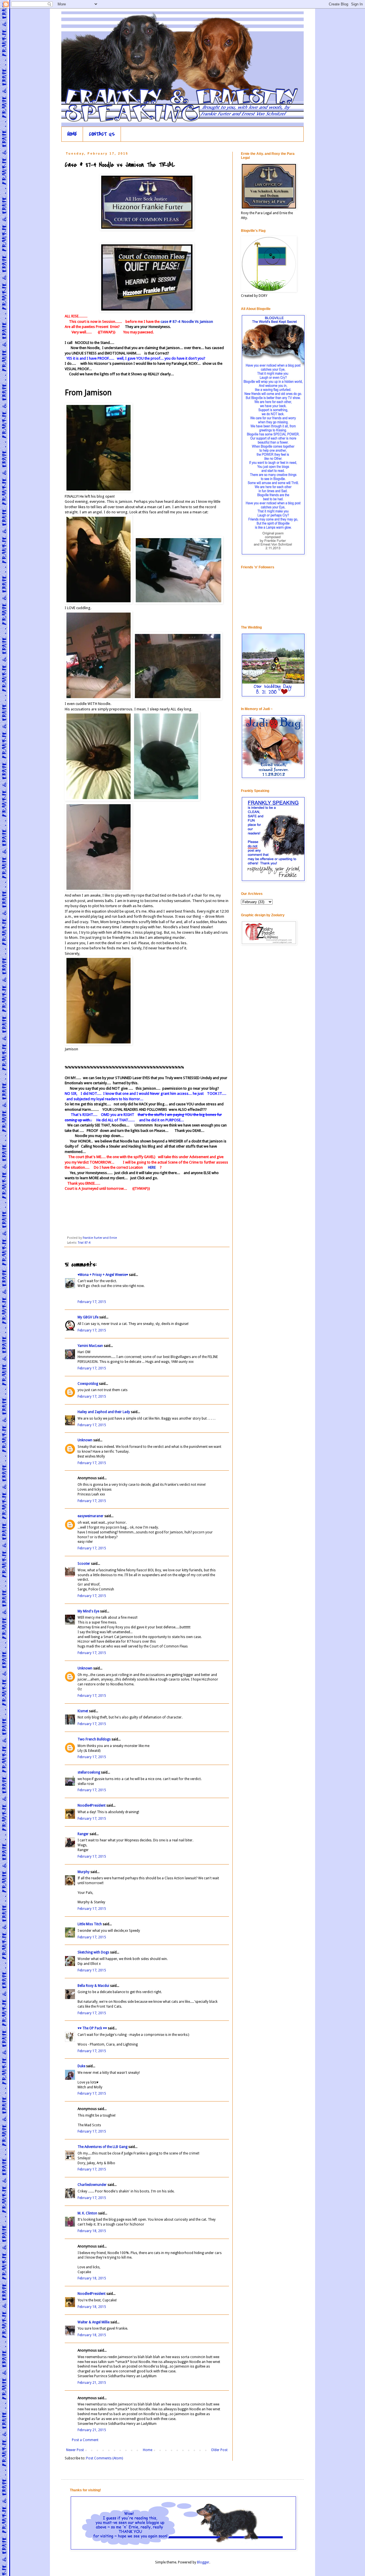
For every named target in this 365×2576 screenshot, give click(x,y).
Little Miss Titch (90, 1924)
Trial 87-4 (84, 1243)
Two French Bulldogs (94, 1739)
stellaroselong (89, 1772)
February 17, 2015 (92, 1302)
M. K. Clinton (87, 2213)
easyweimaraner (91, 1516)
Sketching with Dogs (93, 1952)
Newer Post (75, 2450)
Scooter (84, 1564)
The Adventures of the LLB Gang (103, 2147)
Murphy (84, 1872)
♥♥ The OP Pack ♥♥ (92, 2028)
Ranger (83, 1834)
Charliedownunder (92, 2185)
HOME (72, 134)
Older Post (219, 2450)
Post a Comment (85, 2440)
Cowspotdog (88, 1384)
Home (148, 2450)
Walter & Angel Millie (94, 2322)
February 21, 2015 (92, 2383)
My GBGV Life (88, 1317)
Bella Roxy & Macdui (93, 1986)
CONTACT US (102, 134)
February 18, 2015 (92, 2231)
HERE (152, 1167)
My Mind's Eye (88, 1611)
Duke (81, 2066)
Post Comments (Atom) (105, 2458)
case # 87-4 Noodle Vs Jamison (186, 322)
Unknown (85, 1440)
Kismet (83, 1711)
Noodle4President (92, 1805)
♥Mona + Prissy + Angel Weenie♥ (103, 1275)
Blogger (203, 2562)
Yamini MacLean (90, 1346)
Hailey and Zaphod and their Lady (104, 1412)
